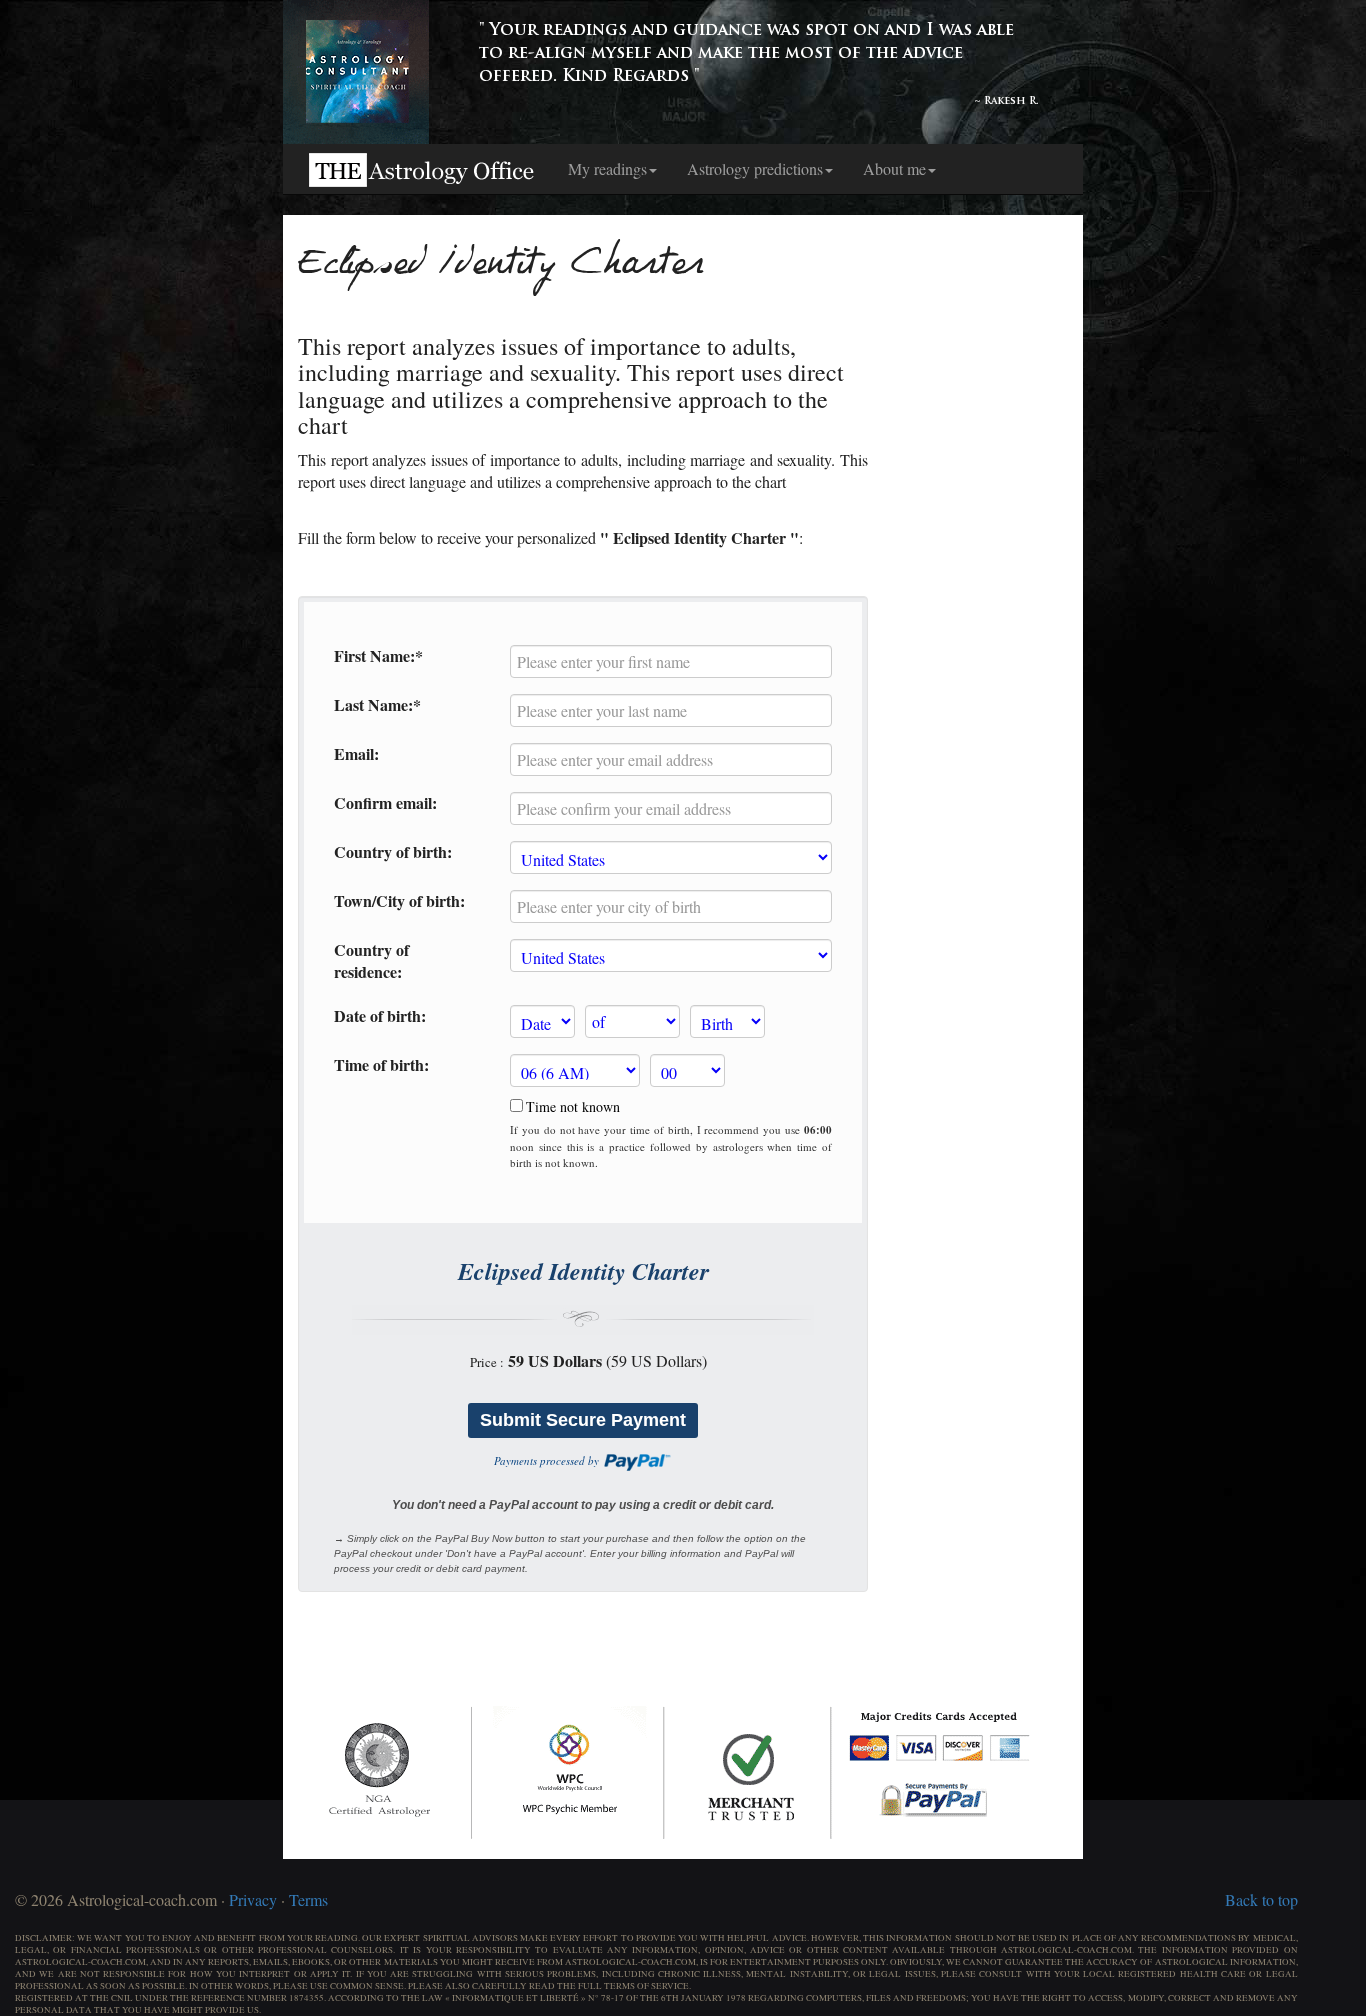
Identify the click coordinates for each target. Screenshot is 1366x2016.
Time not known (573, 1106)
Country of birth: (393, 852)
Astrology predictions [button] (755, 168)
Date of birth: (380, 1016)
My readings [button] (607, 168)
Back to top (1261, 1899)
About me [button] (894, 168)
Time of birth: (381, 1065)
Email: (356, 754)
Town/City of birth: (399, 901)
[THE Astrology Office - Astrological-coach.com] (423, 169)
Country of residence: (371, 961)
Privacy (253, 1899)
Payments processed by (548, 1460)
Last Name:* (377, 705)
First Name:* (378, 656)
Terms (308, 1899)
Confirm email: (385, 803)
